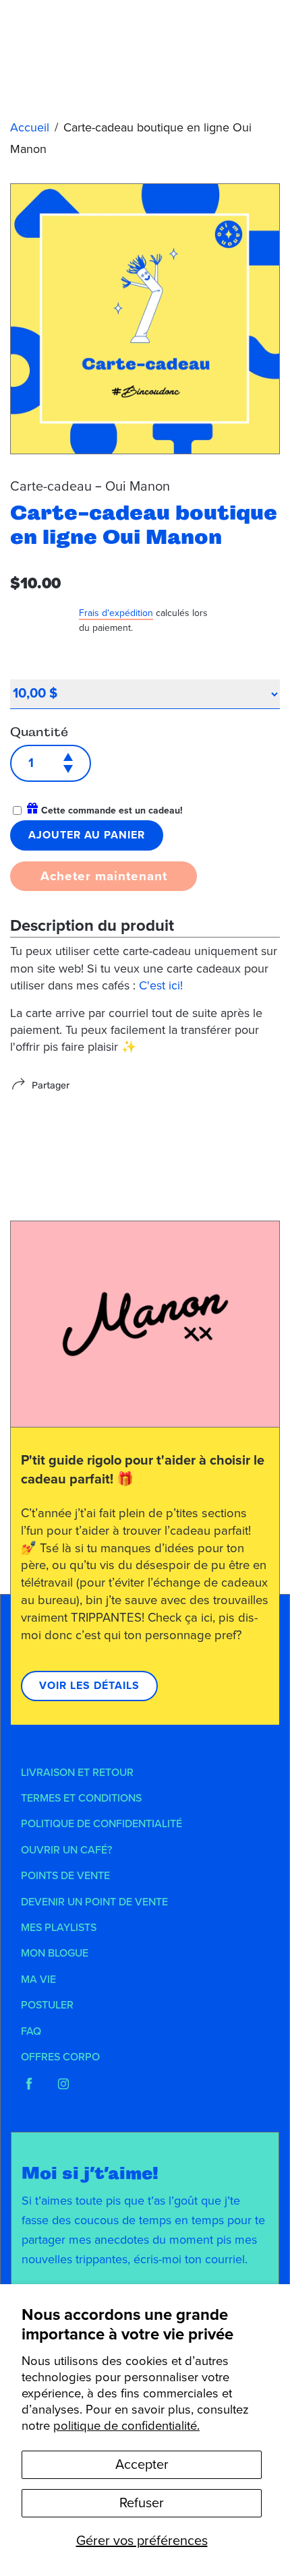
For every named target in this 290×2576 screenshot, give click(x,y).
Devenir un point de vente (94, 1902)
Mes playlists (59, 1928)
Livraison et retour (77, 1773)
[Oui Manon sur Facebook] (29, 2084)
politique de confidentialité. (126, 2426)
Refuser (142, 2503)
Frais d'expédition (116, 613)
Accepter (142, 2465)
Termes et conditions (81, 1798)
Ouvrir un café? (66, 1850)
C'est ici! (163, 985)
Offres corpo (60, 2057)
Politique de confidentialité (101, 1824)
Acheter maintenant (104, 876)
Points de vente (65, 1876)
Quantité (39, 732)
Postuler (47, 2005)
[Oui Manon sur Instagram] (63, 2084)
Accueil (30, 127)
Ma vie (38, 1980)
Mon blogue (55, 1953)
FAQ (31, 2031)
